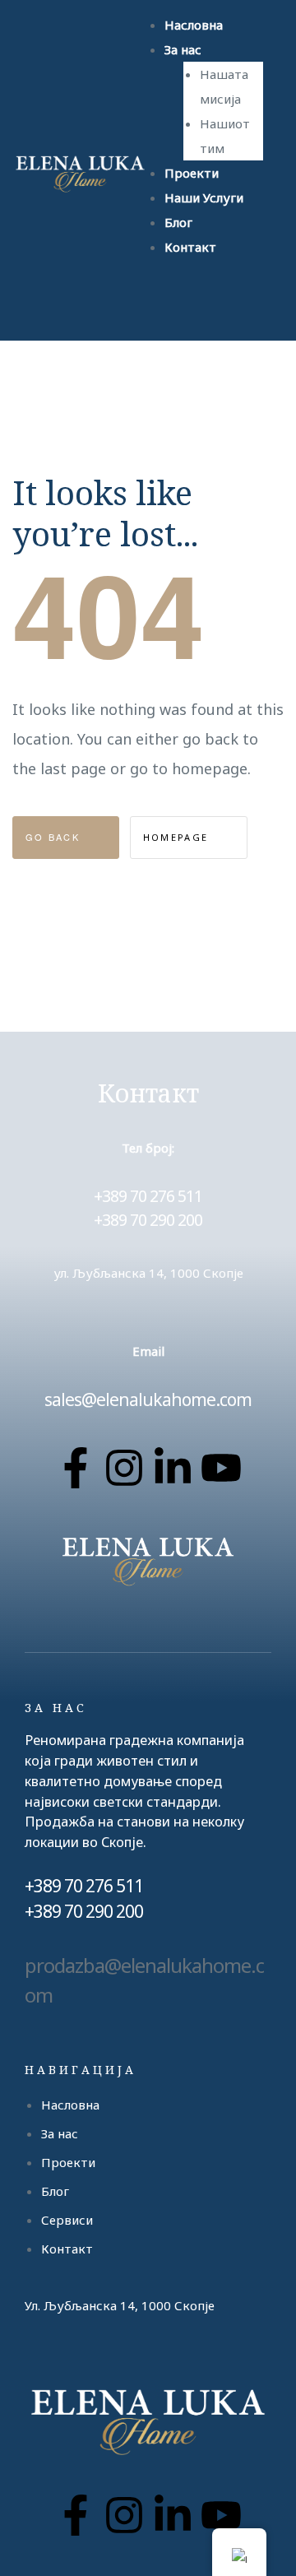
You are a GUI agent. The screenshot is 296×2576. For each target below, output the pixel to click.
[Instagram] (124, 1468)
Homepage (178, 837)
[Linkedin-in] (173, 1468)
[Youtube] (221, 1468)
